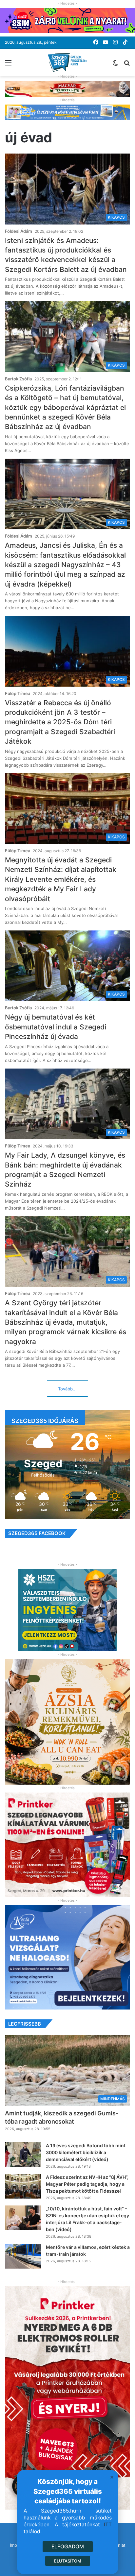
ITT (108, 2525)
